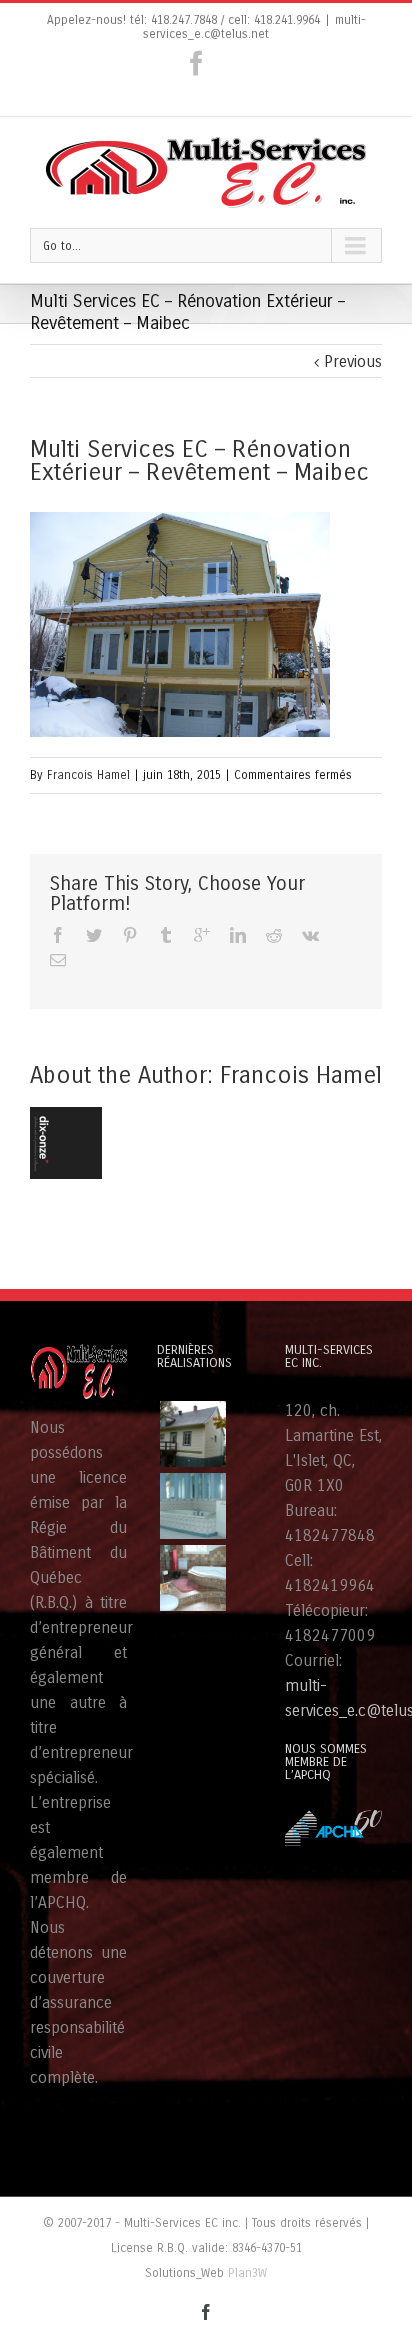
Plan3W (247, 2273)
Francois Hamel (88, 775)
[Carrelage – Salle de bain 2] (193, 1506)
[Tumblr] (166, 935)
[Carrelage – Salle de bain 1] (193, 1578)
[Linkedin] (238, 935)
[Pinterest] (130, 935)
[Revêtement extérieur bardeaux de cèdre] (193, 1434)
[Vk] (310, 935)
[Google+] (202, 935)
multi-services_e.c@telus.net (254, 27)
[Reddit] (274, 935)
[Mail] (58, 960)
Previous (353, 361)
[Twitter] (94, 935)
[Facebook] (196, 63)
